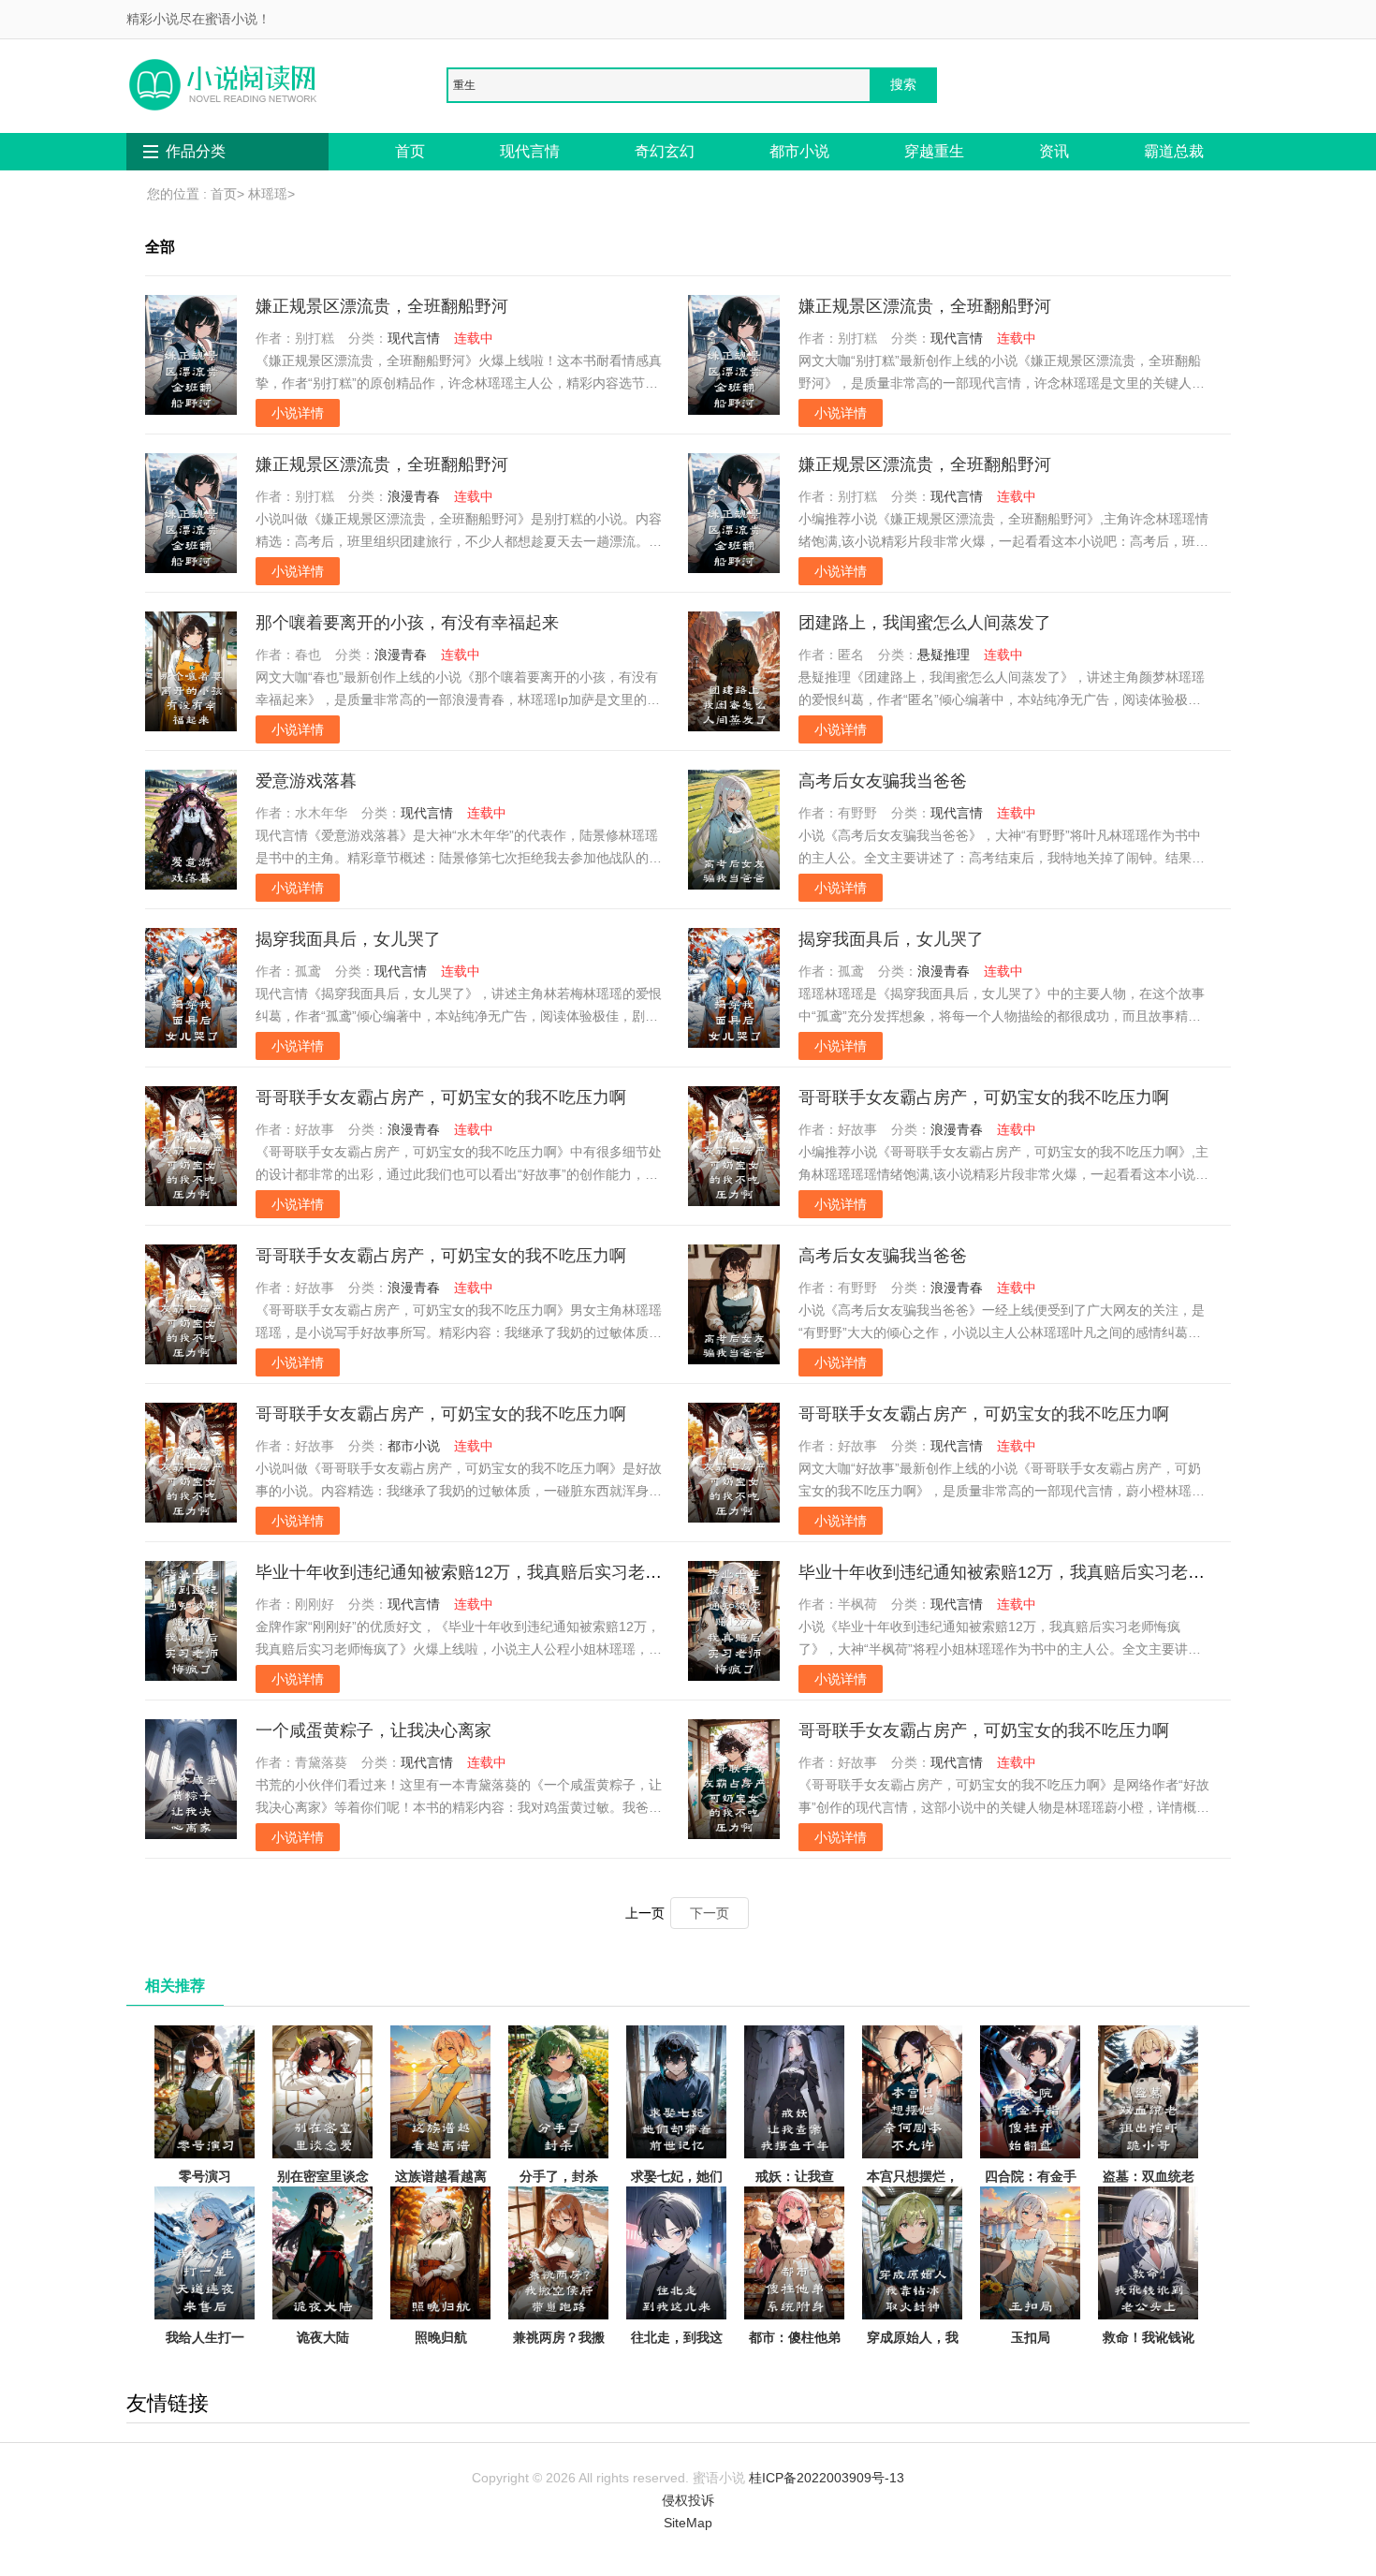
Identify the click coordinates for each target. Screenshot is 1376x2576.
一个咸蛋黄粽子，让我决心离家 (373, 1730)
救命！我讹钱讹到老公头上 (1149, 2348)
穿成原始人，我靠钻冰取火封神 (913, 2348)
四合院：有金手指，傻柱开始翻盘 (1031, 2199)
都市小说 (799, 151)
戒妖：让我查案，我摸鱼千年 (795, 2187)
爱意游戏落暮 (306, 781)
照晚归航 (441, 2337)
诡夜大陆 (323, 2337)
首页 (410, 151)
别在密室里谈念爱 (323, 2187)
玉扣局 (1031, 2337)
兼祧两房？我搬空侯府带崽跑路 (559, 2348)
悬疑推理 (944, 655)
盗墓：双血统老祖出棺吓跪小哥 (1149, 2187)
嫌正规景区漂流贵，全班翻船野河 (382, 306)
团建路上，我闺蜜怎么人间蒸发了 (925, 623)
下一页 (710, 1913)
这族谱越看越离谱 (441, 2187)
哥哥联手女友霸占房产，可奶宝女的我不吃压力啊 (441, 1097)
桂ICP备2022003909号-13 (827, 2478)
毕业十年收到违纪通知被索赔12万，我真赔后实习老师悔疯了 (484, 1572)
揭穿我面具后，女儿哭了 (348, 939)
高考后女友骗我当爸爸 (883, 781)
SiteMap (688, 2523)
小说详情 (298, 413)
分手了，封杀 (559, 2176)
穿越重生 (934, 151)
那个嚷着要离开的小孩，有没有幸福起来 (407, 623)
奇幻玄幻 (665, 151)
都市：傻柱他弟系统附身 (795, 2348)
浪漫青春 (414, 496)
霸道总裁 (1174, 151)
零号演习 (205, 2176)
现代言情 (530, 151)
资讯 (1054, 151)
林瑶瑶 (268, 194)
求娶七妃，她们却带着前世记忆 (677, 2187)
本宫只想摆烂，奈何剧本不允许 (913, 2187)
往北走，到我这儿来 (677, 2348)
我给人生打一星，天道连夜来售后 (205, 2360)
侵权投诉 (688, 2500)
